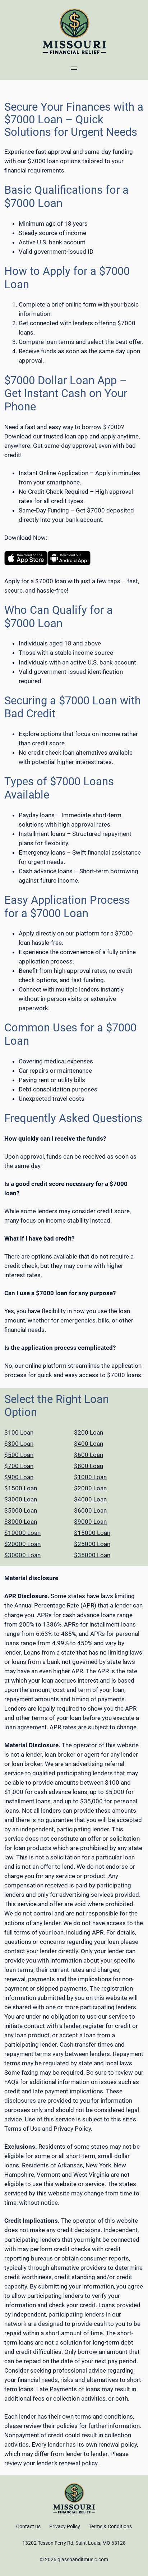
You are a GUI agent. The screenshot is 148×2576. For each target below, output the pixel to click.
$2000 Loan (90, 1488)
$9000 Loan (90, 1522)
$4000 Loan (90, 1499)
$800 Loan (89, 1466)
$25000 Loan (92, 1544)
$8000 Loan (21, 1522)
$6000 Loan (90, 1510)
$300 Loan (19, 1444)
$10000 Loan (22, 1533)
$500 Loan (19, 1455)
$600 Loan (89, 1455)
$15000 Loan (92, 1533)
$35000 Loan (92, 1555)
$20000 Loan (22, 1544)
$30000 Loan (22, 1555)
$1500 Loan (21, 1488)
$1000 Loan (90, 1477)
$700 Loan (19, 1466)
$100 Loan (19, 1432)
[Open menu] (74, 68)
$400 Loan (89, 1444)
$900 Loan (19, 1477)
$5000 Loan (21, 1510)
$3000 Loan (21, 1499)
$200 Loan (89, 1432)
